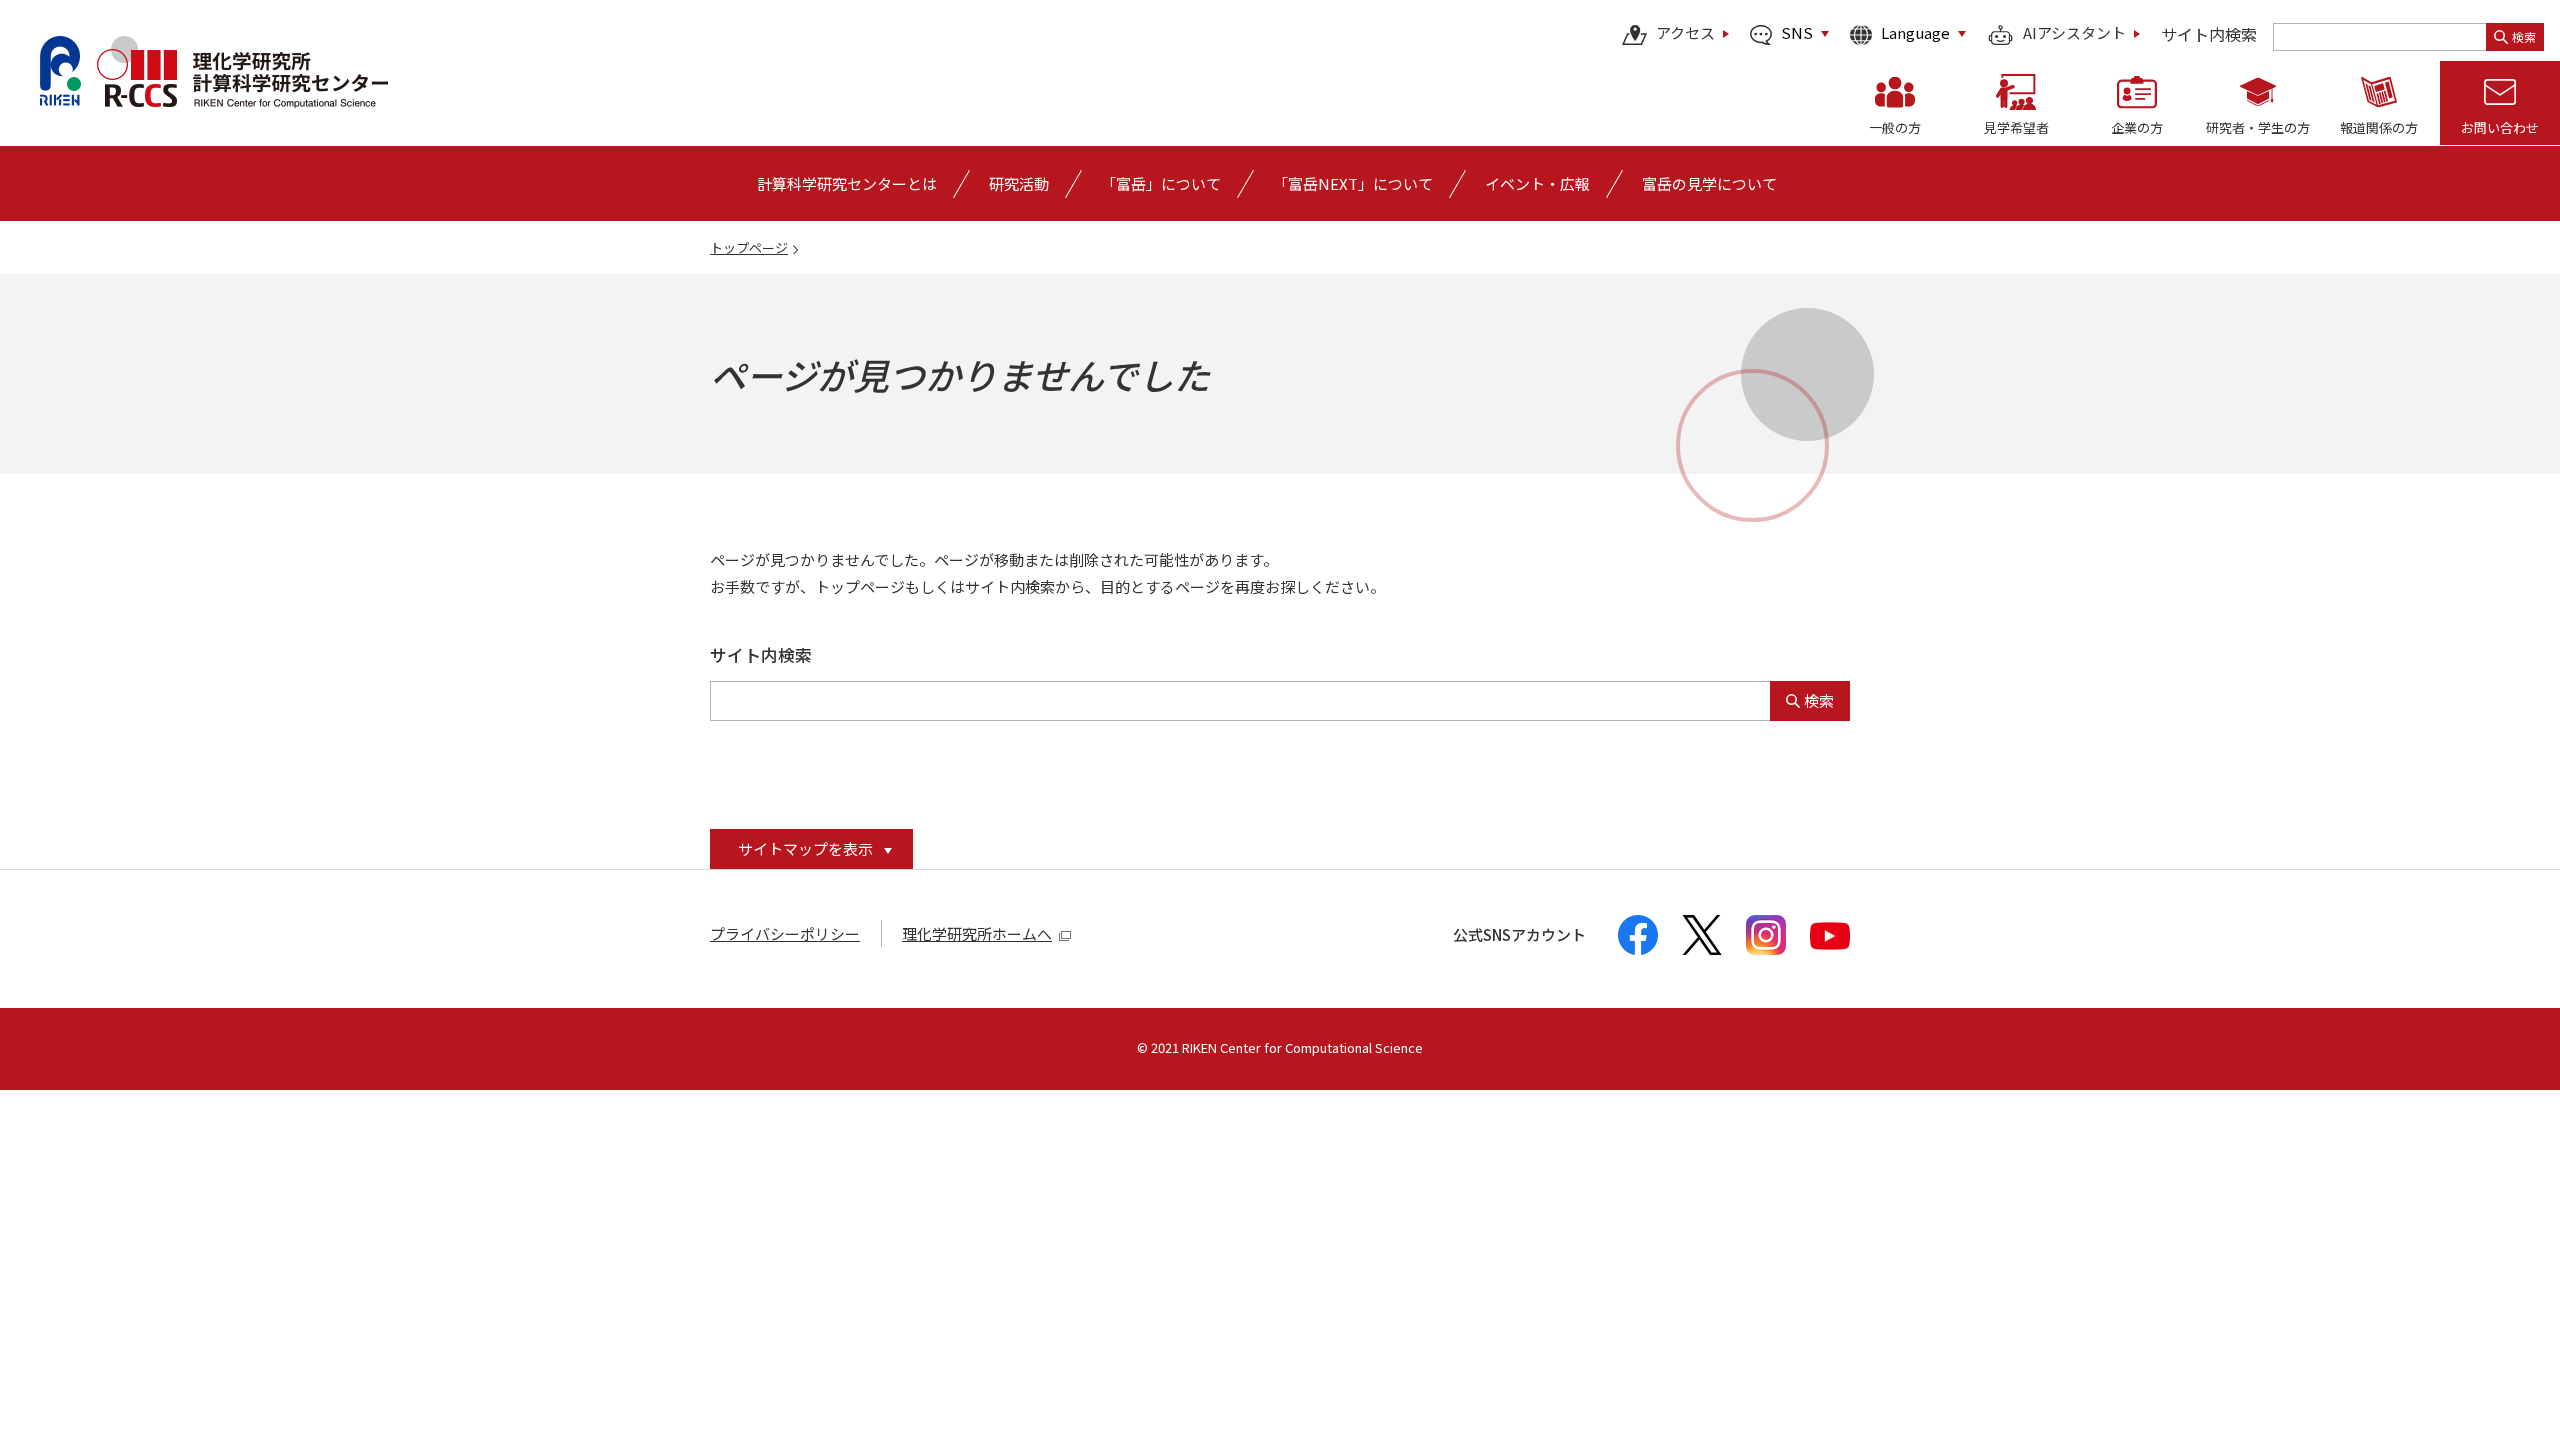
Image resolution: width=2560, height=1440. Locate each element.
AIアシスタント (2074, 34)
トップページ (749, 247)
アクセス (1685, 34)
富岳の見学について (1709, 183)
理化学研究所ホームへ (977, 933)
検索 (2524, 36)
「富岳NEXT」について (1353, 183)
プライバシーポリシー (785, 933)
